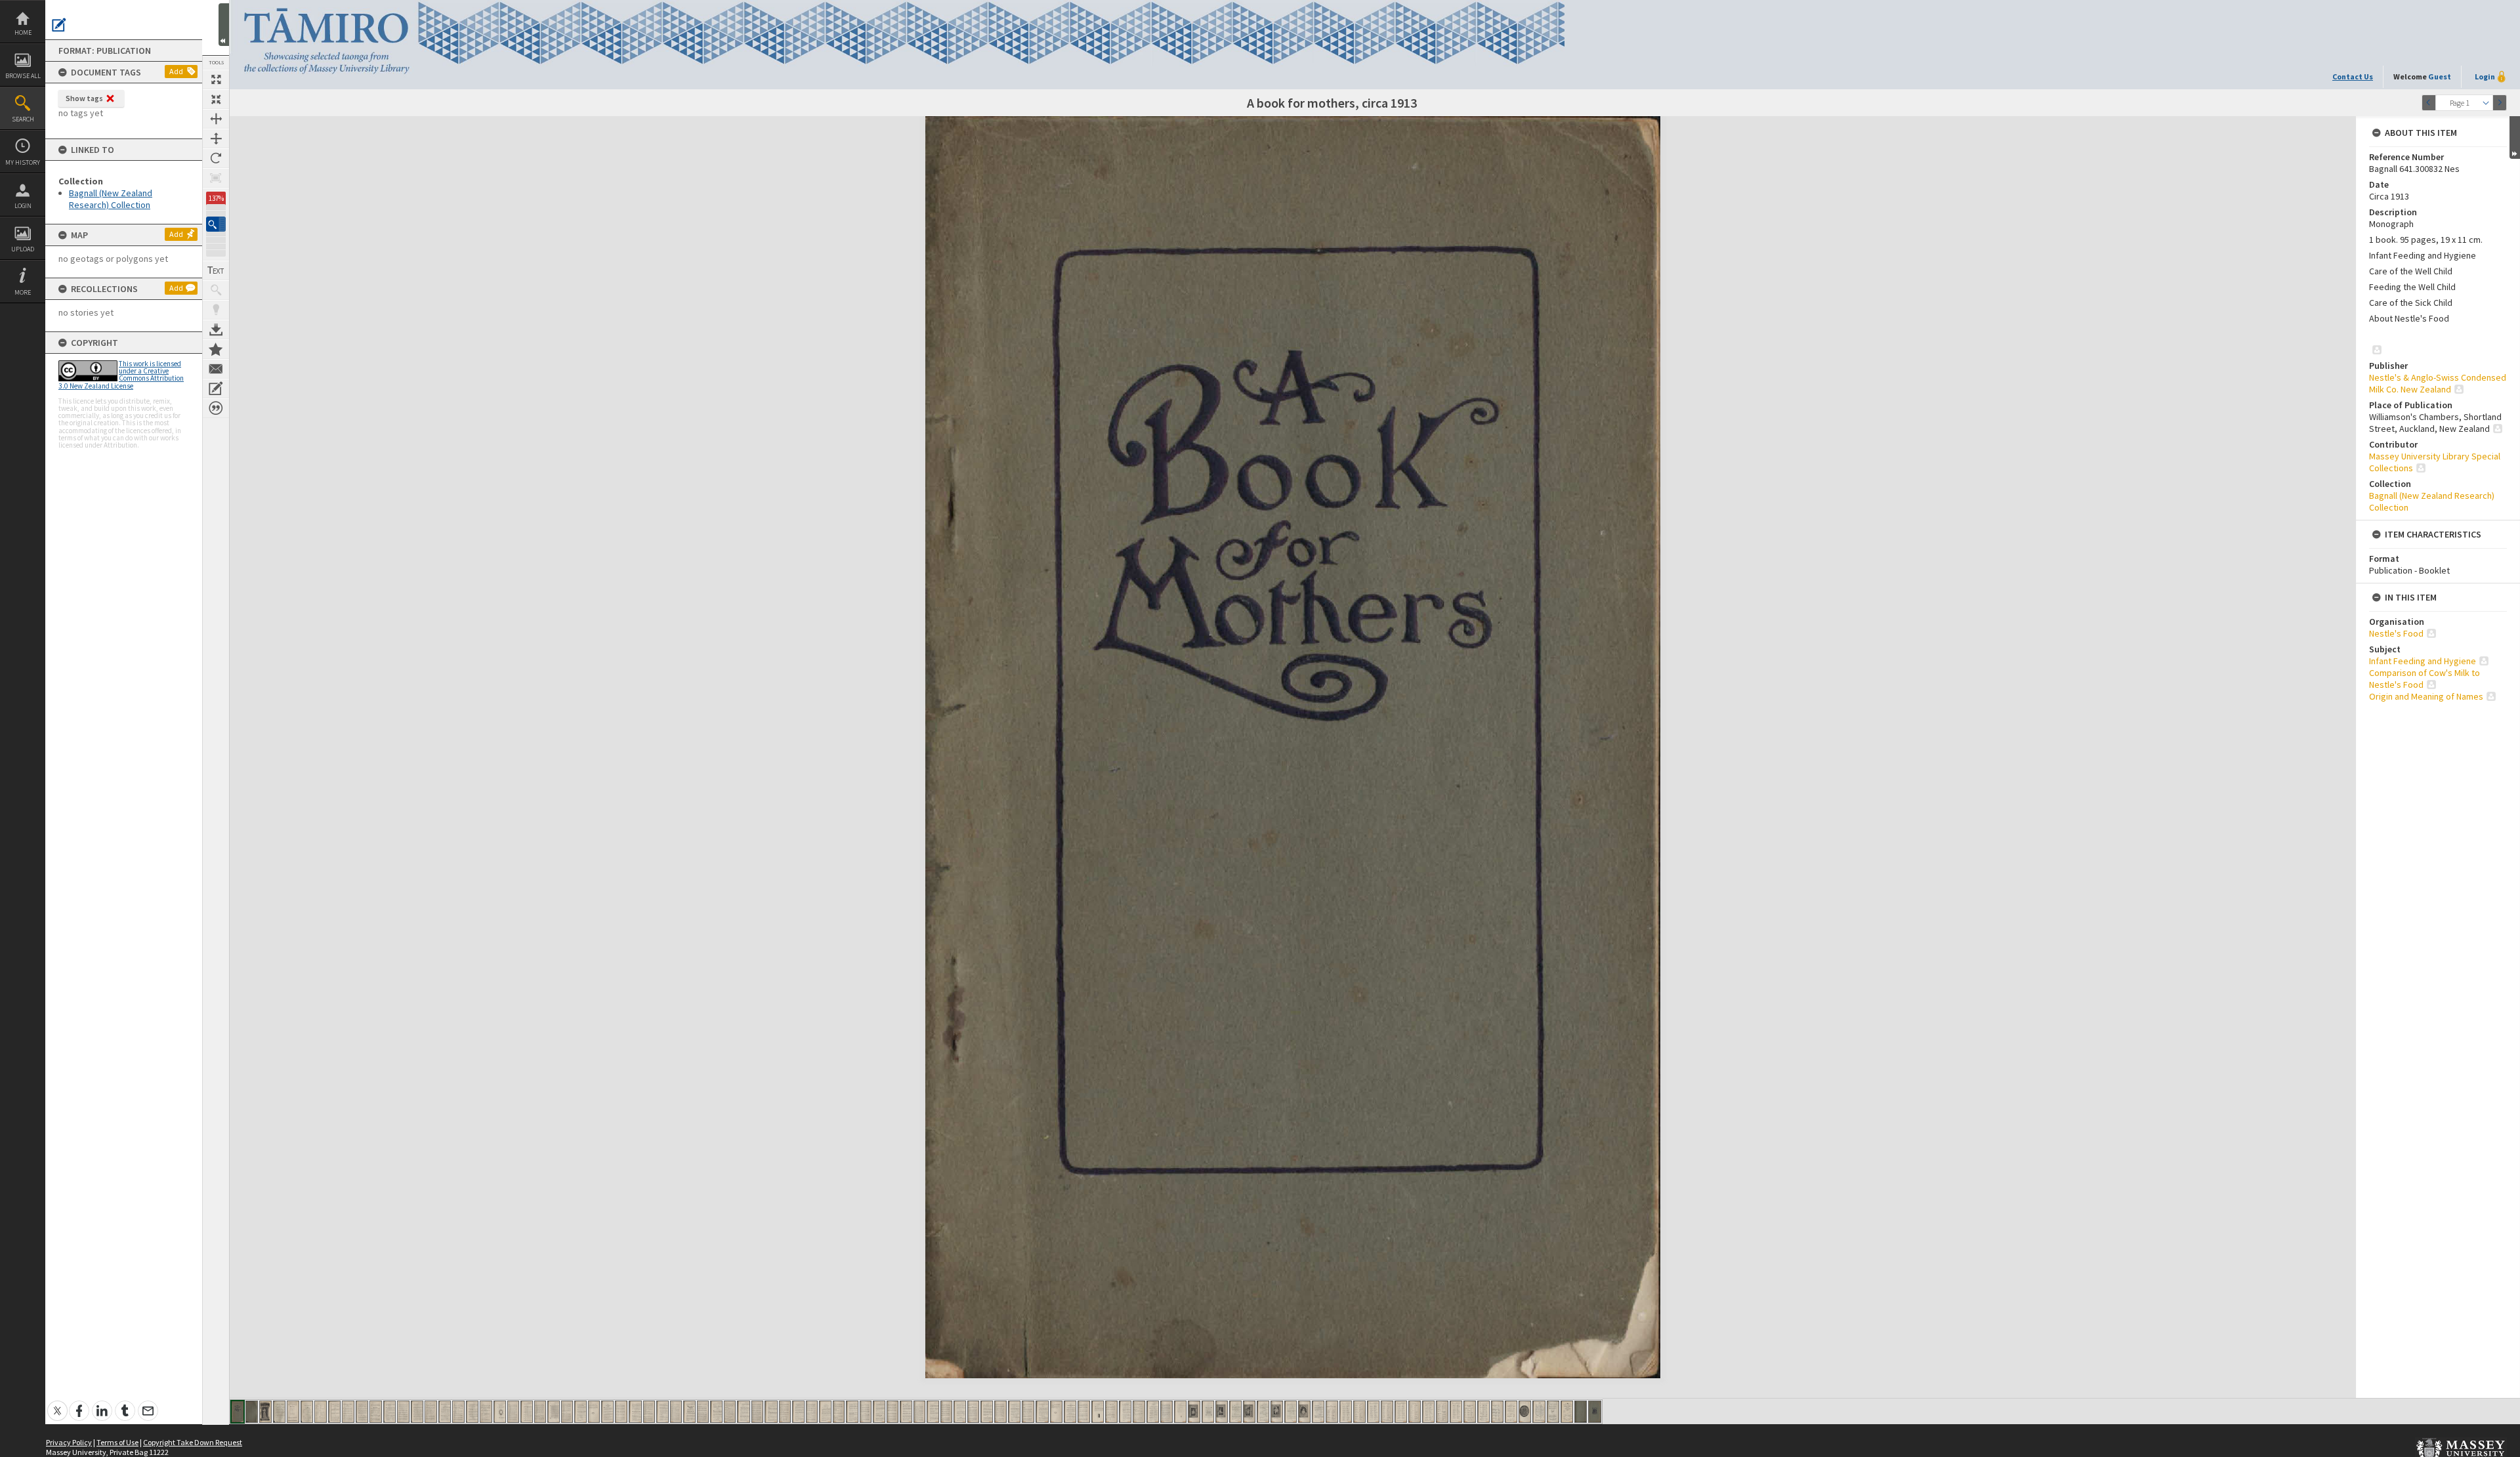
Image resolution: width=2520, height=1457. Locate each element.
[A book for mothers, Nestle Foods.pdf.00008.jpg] (334, 1412)
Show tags (84, 98)
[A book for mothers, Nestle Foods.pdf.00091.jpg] (1470, 1412)
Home (23, 32)
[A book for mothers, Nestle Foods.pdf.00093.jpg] (1497, 1412)
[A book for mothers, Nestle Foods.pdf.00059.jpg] (1028, 1412)
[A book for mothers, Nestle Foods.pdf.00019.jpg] (486, 1412)
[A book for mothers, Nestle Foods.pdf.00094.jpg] (1511, 1412)
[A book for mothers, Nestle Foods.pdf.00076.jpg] (1263, 1412)
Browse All (23, 76)
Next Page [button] (2500, 103)
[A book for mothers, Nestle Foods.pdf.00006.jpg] (307, 1412)
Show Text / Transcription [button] (216, 270)
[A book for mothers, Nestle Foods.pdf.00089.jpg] (1442, 1412)
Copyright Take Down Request (193, 1442)
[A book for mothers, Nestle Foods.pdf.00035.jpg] (703, 1412)
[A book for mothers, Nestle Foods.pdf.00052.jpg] (933, 1412)
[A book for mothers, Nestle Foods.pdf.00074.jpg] (1235, 1412)
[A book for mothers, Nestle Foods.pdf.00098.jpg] (1567, 1412)
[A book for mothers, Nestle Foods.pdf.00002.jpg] (252, 1412)
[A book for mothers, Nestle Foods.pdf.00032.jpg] (662, 1412)
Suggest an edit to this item (59, 25)
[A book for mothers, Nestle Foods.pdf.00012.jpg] (389, 1412)
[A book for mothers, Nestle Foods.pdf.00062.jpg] (1070, 1412)
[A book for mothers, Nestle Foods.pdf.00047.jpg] (866, 1412)
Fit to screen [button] (216, 99)
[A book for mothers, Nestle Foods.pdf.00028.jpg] (607, 1412)
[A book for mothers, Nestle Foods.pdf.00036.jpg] (716, 1412)
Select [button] (2486, 103)
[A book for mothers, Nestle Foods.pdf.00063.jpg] (1084, 1412)
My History (23, 162)
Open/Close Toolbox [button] (224, 25)
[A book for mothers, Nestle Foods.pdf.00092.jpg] (1483, 1412)
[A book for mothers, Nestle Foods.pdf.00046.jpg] (852, 1412)
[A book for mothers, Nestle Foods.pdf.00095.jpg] (1525, 1412)
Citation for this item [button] (216, 408)
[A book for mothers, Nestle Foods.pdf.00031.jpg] (649, 1412)
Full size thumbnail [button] (216, 79)
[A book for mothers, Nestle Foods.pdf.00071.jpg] (1194, 1412)
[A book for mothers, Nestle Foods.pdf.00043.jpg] (812, 1412)
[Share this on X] (57, 1404)
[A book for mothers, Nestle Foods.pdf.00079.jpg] (1304, 1412)
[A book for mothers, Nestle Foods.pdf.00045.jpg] (839, 1412)
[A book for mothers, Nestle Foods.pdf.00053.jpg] (946, 1412)
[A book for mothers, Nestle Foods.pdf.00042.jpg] (798, 1412)
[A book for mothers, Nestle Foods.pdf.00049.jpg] (892, 1412)
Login (23, 206)
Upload (23, 249)
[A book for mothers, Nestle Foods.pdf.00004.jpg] (279, 1412)
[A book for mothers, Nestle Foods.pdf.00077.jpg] (1277, 1412)
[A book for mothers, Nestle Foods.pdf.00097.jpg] (1553, 1412)
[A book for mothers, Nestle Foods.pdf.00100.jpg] (1595, 1412)
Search (23, 119)
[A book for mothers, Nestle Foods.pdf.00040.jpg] (771, 1412)
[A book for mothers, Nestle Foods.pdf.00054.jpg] (960, 1412)
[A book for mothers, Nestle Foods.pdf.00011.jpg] (376, 1412)
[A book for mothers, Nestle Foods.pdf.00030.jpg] (635, 1412)
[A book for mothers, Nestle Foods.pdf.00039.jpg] (757, 1412)
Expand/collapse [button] (2515, 137)
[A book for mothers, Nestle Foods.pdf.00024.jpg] (554, 1412)
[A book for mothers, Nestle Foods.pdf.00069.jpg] (1166, 1412)
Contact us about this (216, 369)
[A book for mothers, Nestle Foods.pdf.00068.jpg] (1153, 1412)
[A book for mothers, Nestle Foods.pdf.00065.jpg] (1111, 1412)
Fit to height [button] (216, 138)
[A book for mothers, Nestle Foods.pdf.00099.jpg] (1581, 1412)
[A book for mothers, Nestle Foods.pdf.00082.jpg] (1346, 1412)
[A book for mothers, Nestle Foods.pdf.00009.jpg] (348, 1412)
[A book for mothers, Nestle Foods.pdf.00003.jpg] (265, 1412)
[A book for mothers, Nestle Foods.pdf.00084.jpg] (1373, 1412)
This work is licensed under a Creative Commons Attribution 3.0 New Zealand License (121, 375)
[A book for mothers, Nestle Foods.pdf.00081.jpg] (1332, 1412)
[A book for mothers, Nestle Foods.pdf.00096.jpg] (1539, 1412)
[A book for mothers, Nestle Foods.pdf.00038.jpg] (744, 1412)
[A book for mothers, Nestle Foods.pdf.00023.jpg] (540, 1412)
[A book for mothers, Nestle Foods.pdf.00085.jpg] (1387, 1412)
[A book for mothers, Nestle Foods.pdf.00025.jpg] (567, 1412)
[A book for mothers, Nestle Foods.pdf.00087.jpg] (1415, 1412)
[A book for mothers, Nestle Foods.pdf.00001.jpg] (238, 1412)
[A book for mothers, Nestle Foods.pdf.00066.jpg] (1125, 1412)
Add (176, 71)
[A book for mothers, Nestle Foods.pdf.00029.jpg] (621, 1412)
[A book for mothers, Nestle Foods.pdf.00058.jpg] (1014, 1412)
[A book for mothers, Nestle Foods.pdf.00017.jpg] (458, 1412)
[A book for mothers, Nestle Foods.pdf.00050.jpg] (906, 1412)
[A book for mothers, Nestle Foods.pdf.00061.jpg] (1056, 1412)
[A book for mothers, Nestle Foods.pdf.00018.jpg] (472, 1412)
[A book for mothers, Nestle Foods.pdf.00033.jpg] (676, 1412)
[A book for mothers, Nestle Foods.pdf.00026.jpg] (580, 1412)
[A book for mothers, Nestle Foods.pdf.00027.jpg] (594, 1412)
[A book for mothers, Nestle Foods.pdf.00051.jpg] (919, 1412)
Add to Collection (216, 349)
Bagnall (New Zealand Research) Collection (111, 199)
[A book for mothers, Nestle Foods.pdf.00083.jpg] (1359, 1412)
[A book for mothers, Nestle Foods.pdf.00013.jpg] (403, 1412)
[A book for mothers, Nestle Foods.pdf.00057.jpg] (1000, 1412)
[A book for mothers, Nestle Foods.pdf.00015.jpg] (431, 1412)
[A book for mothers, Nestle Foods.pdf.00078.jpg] (1291, 1412)
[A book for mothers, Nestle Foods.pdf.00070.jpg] (1180, 1412)
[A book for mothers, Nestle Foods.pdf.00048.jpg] (879, 1412)
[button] (216, 224)
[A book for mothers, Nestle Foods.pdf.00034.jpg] (689, 1412)
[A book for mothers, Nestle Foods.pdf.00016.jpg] (445, 1412)
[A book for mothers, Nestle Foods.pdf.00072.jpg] (1208, 1412)
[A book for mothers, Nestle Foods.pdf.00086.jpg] (1401, 1412)
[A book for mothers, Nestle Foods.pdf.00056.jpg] (987, 1412)
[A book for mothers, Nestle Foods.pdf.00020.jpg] (500, 1412)
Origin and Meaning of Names (2426, 696)
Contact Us (2353, 76)
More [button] (23, 292)
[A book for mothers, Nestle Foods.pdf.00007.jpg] (321, 1412)
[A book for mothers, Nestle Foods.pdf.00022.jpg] (527, 1412)
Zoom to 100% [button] (216, 178)
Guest (2440, 76)
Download (216, 329)
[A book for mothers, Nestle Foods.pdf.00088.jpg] (1428, 1412)
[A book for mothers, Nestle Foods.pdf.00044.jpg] (825, 1412)
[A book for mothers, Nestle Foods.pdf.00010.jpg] (362, 1412)
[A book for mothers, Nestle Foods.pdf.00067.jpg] (1139, 1412)
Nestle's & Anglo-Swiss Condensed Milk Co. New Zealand (2438, 383)
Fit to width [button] (216, 119)
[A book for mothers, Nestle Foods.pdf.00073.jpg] (1222, 1412)
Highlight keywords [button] (216, 310)
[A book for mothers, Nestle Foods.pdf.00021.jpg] (513, 1412)
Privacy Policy (69, 1442)
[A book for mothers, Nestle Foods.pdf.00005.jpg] (293, 1412)
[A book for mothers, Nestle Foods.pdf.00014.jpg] (417, 1412)
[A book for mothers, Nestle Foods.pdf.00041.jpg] (785, 1412)
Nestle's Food (2396, 633)
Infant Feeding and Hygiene (2423, 661)
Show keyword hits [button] (216, 290)
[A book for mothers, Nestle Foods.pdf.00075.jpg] (1249, 1412)
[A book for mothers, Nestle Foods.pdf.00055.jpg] (973, 1412)
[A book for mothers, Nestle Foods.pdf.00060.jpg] (1042, 1412)
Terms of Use (117, 1442)
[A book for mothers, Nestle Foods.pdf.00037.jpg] (730, 1412)
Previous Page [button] (2429, 103)
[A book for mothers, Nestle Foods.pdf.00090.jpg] (1456, 1412)
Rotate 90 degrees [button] (216, 158)
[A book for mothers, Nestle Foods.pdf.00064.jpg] (1098, 1412)
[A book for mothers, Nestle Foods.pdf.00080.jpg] (1318, 1412)
